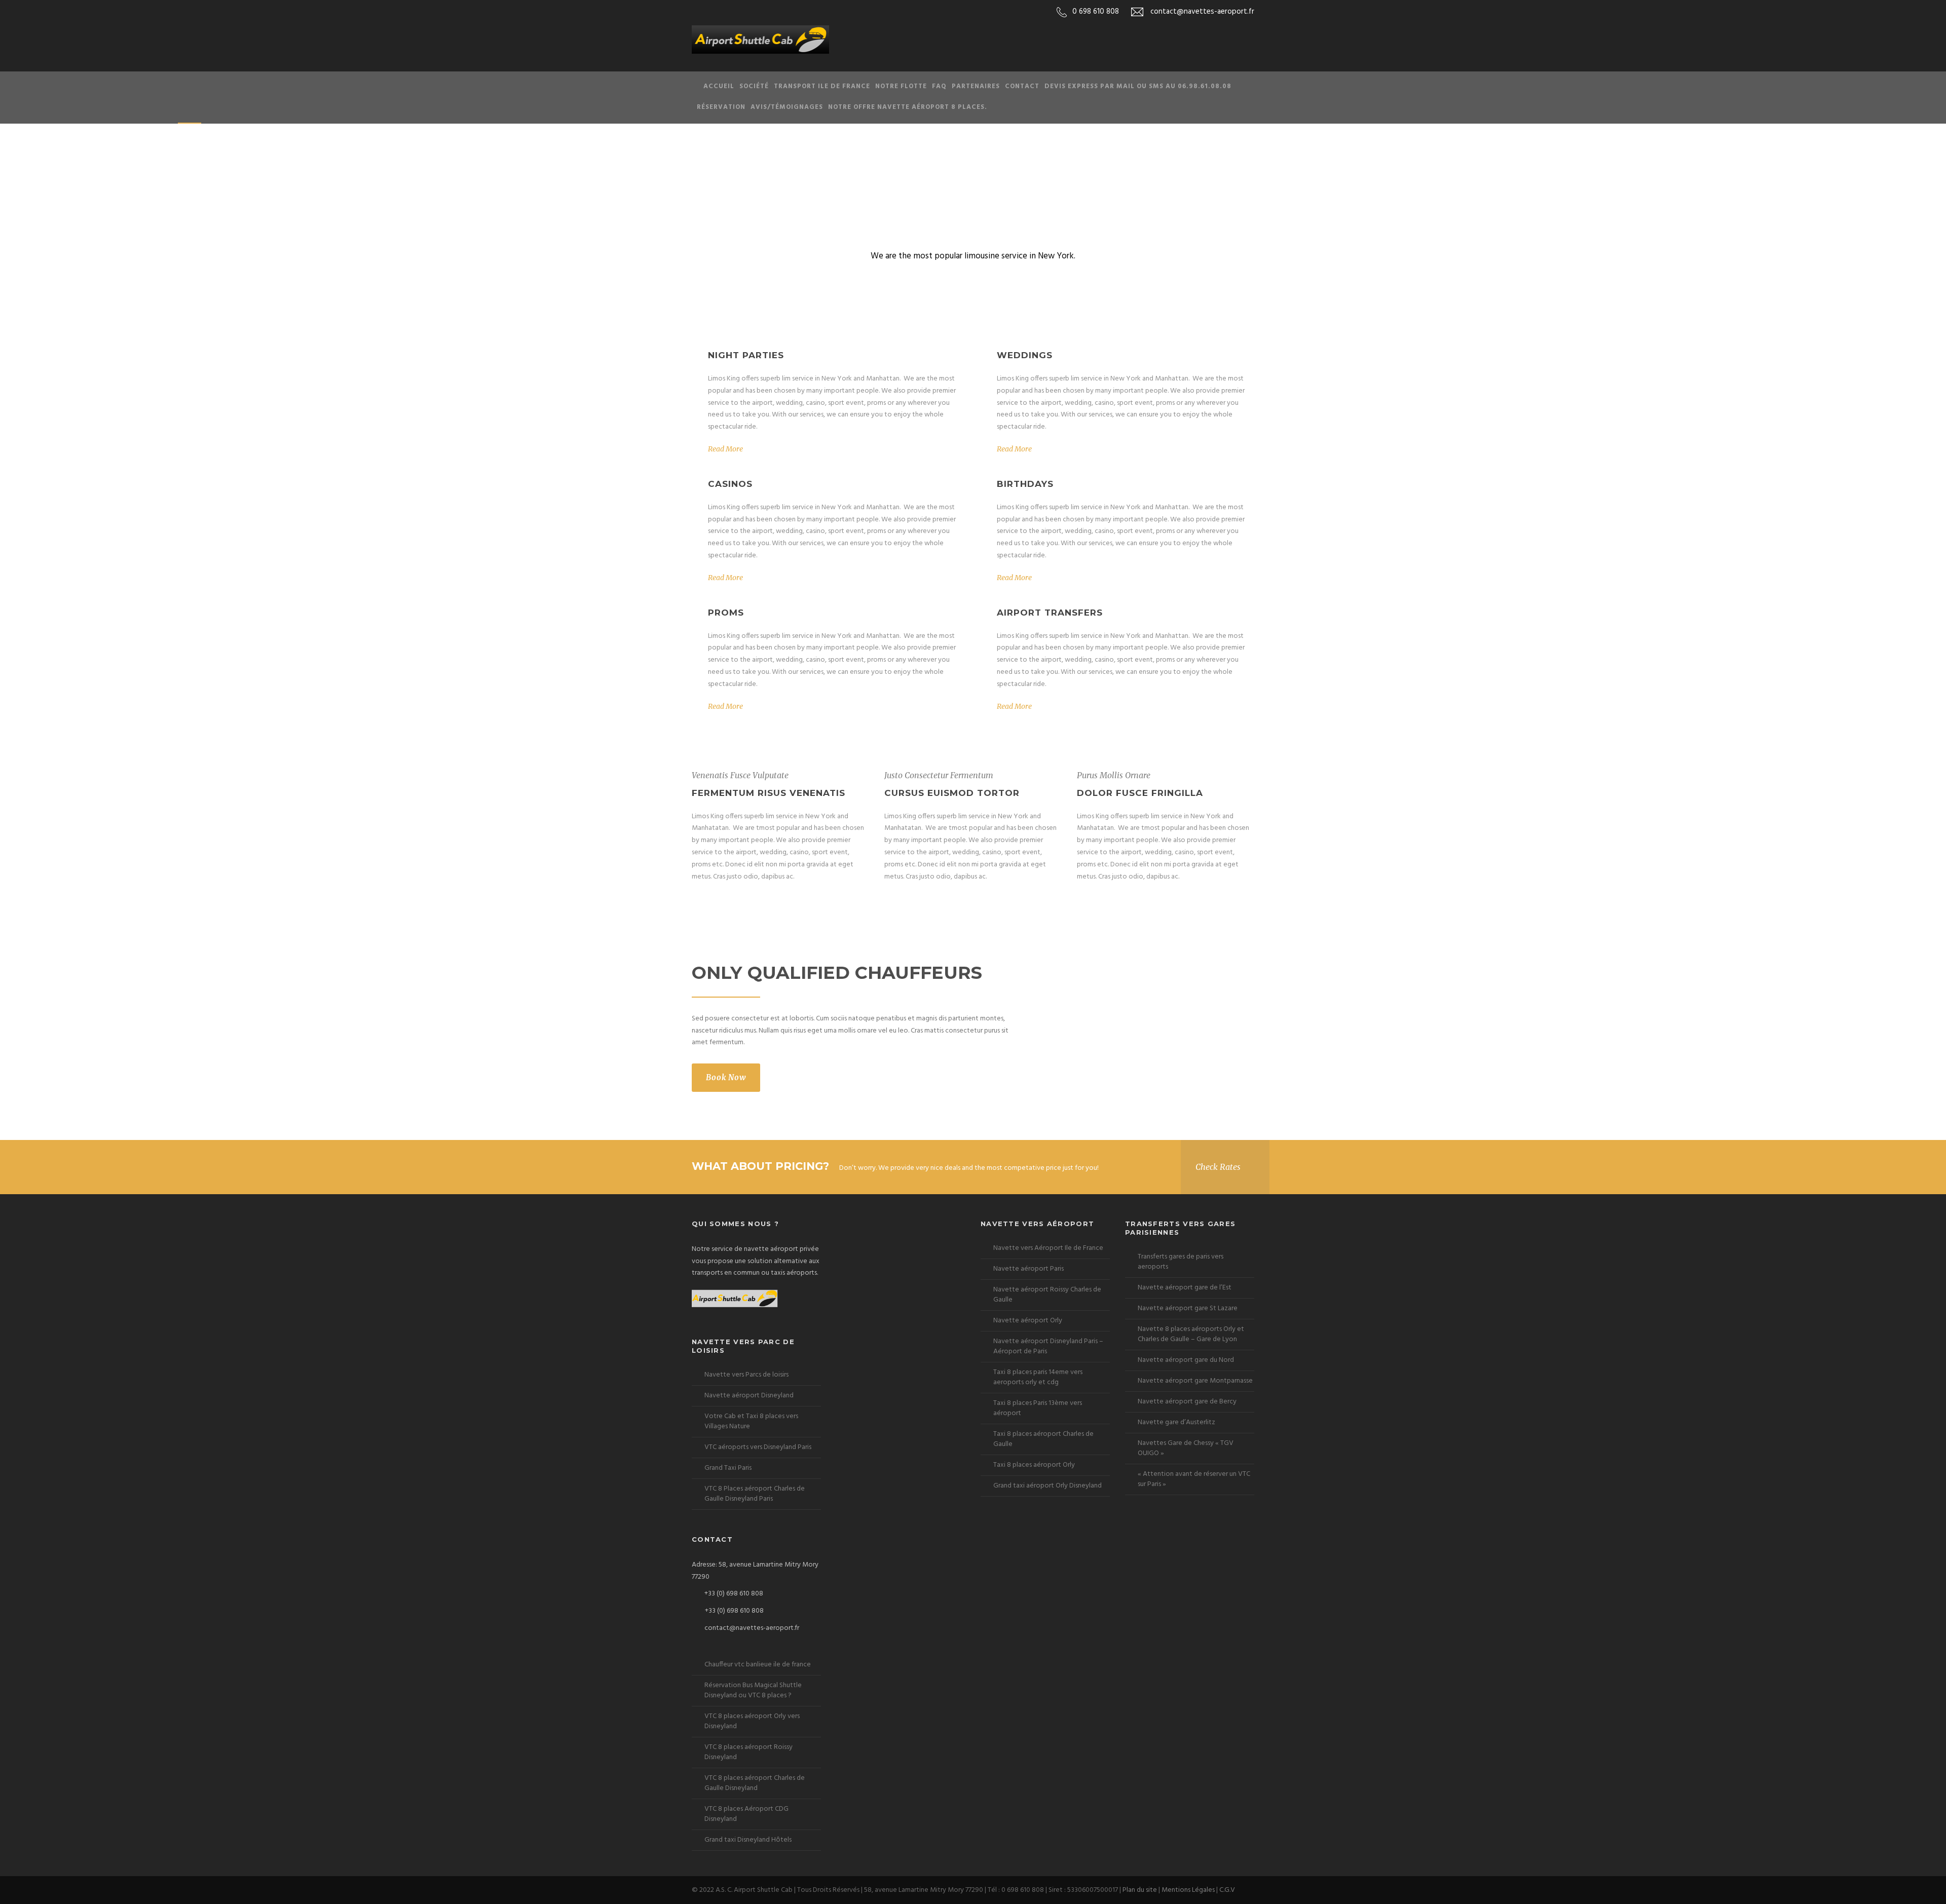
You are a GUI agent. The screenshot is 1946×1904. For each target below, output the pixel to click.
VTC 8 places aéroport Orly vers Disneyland (752, 1721)
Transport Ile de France (822, 86)
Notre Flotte (901, 86)
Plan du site (1140, 1890)
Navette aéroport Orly (1028, 1321)
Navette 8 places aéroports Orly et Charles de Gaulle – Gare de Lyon (1191, 1334)
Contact (1022, 86)
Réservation (721, 107)
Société (754, 86)
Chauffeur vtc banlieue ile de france (758, 1665)
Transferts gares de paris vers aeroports (1181, 1262)
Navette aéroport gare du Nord (1186, 1360)
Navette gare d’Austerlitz (1176, 1422)
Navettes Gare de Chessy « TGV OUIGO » (1186, 1448)
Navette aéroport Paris (1028, 1269)
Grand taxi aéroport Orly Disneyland (1047, 1486)
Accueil (719, 86)
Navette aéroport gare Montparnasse (1195, 1381)
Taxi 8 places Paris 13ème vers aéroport (1038, 1408)
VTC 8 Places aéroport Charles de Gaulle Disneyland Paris (755, 1494)
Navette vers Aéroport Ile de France (1048, 1248)
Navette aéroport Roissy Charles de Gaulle (1047, 1295)
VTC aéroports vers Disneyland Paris (758, 1447)
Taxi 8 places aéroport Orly (1034, 1465)
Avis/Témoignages (787, 107)
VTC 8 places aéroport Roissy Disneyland (749, 1752)
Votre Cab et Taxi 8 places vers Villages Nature (751, 1421)
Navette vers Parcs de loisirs (746, 1375)
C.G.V (1227, 1890)
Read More (725, 449)
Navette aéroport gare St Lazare (1188, 1308)
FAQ (939, 86)
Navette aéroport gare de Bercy (1187, 1402)
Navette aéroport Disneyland (749, 1396)
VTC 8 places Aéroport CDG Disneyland (746, 1814)
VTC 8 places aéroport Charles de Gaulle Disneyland (755, 1783)
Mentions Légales (1188, 1890)
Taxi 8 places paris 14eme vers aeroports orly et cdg (1038, 1377)
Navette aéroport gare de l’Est (1185, 1288)
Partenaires (976, 86)
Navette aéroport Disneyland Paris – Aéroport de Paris (1048, 1346)
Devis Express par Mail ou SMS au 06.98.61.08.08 (1138, 86)
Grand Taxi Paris (728, 1468)
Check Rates (1218, 1167)
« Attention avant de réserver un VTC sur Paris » (1194, 1479)
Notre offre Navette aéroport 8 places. (908, 107)
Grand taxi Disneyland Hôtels (748, 1840)
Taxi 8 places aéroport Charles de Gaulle (1043, 1439)
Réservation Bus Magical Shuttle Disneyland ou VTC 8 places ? (753, 1690)
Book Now (726, 1077)
